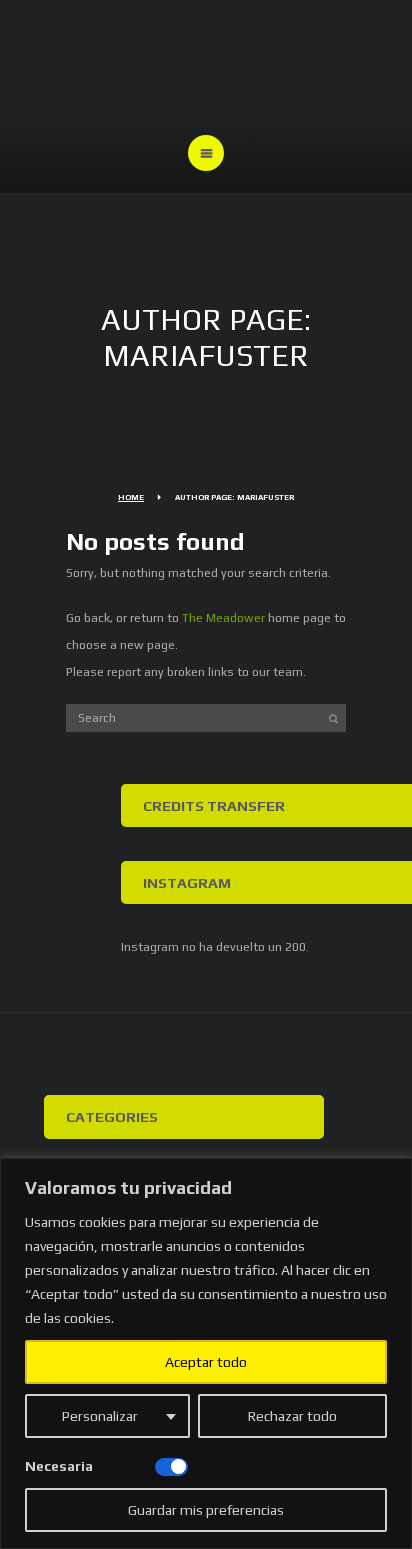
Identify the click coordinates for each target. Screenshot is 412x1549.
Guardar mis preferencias (206, 1510)
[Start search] (334, 718)
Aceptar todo (206, 1362)
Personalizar (100, 1416)
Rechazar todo (292, 1416)
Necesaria (59, 1466)
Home (131, 497)
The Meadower (223, 618)
